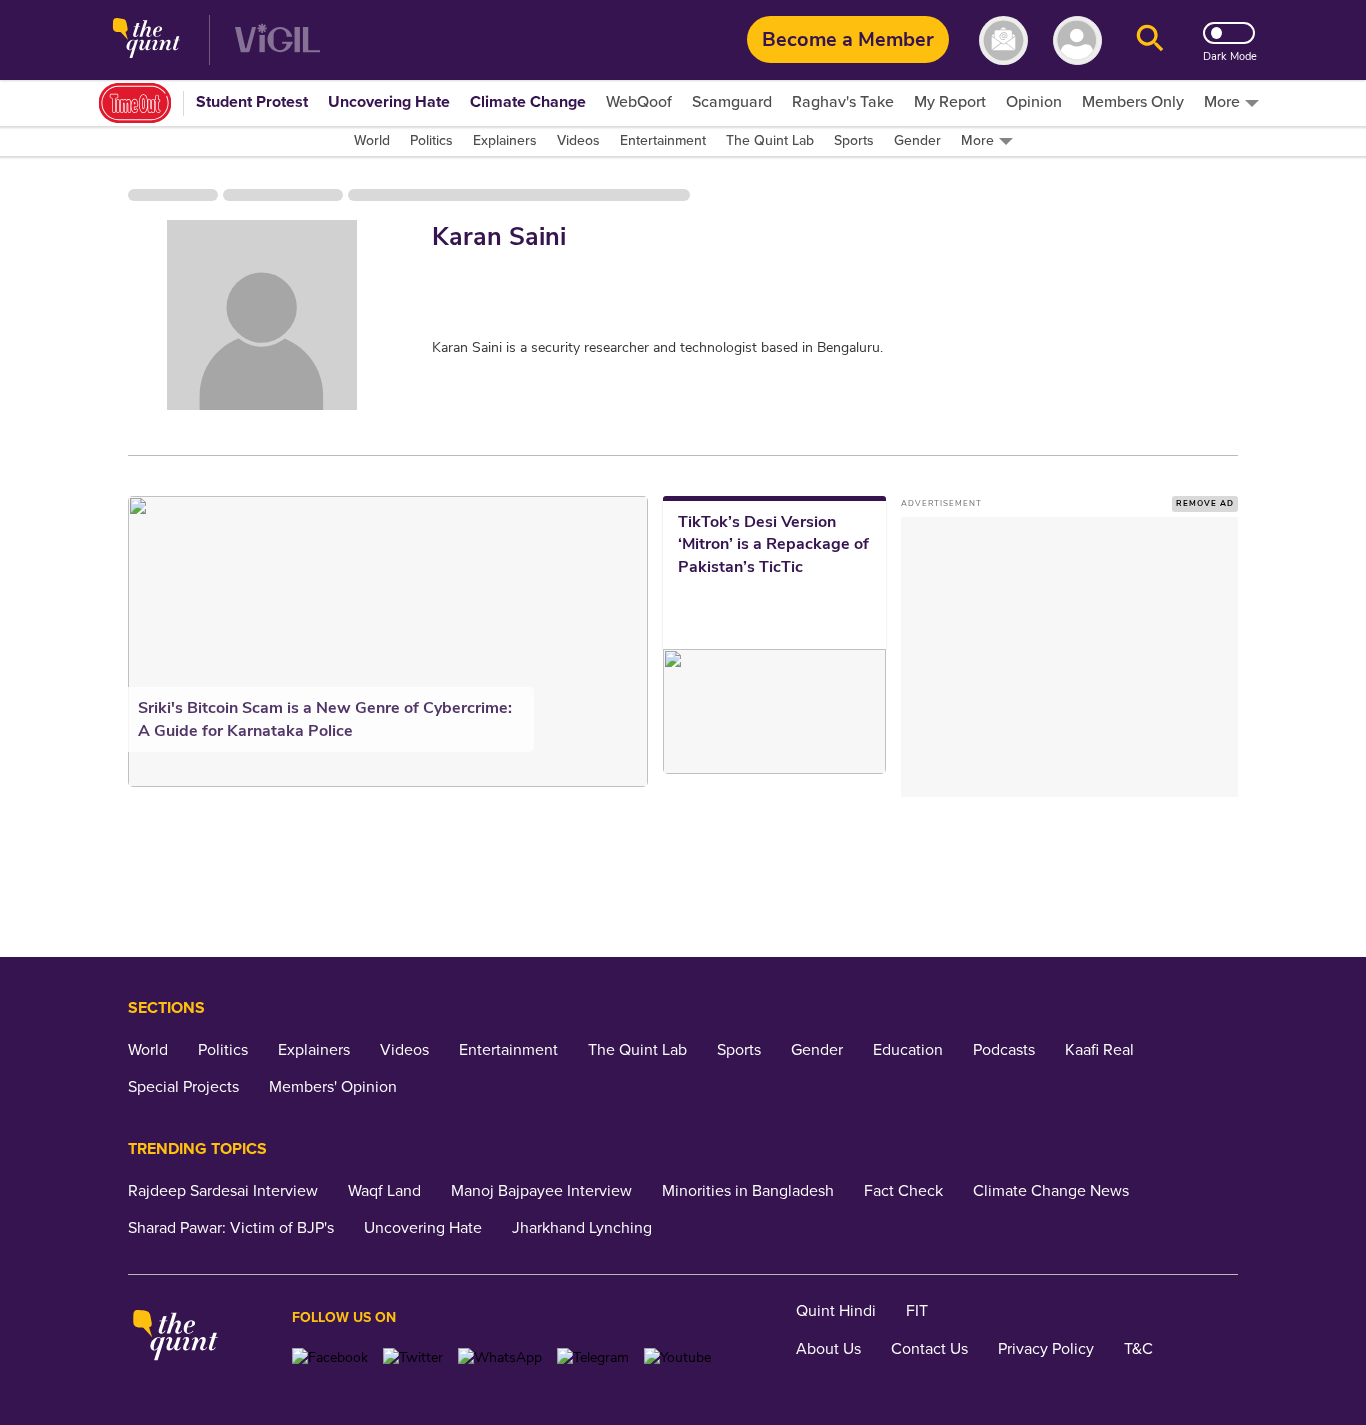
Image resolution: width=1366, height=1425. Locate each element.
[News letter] (1003, 40)
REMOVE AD (1205, 503)
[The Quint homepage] (146, 40)
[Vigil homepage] (277, 40)
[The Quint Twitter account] (413, 1357)
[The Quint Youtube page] (677, 1357)
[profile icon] (1077, 40)
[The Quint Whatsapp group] (500, 1357)
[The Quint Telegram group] (593, 1357)
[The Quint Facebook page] (330, 1357)
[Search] (1150, 40)
